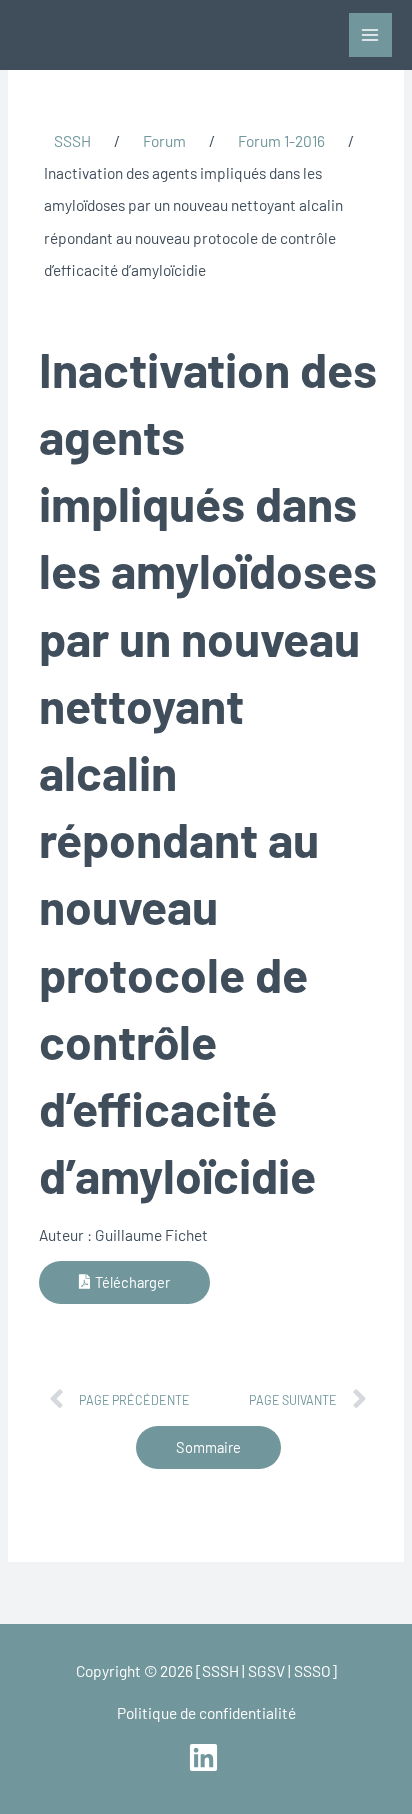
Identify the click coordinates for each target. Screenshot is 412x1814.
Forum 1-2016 (281, 140)
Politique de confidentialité (206, 1712)
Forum (164, 140)
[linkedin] (205, 1757)
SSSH (72, 140)
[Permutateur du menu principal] (370, 34)
